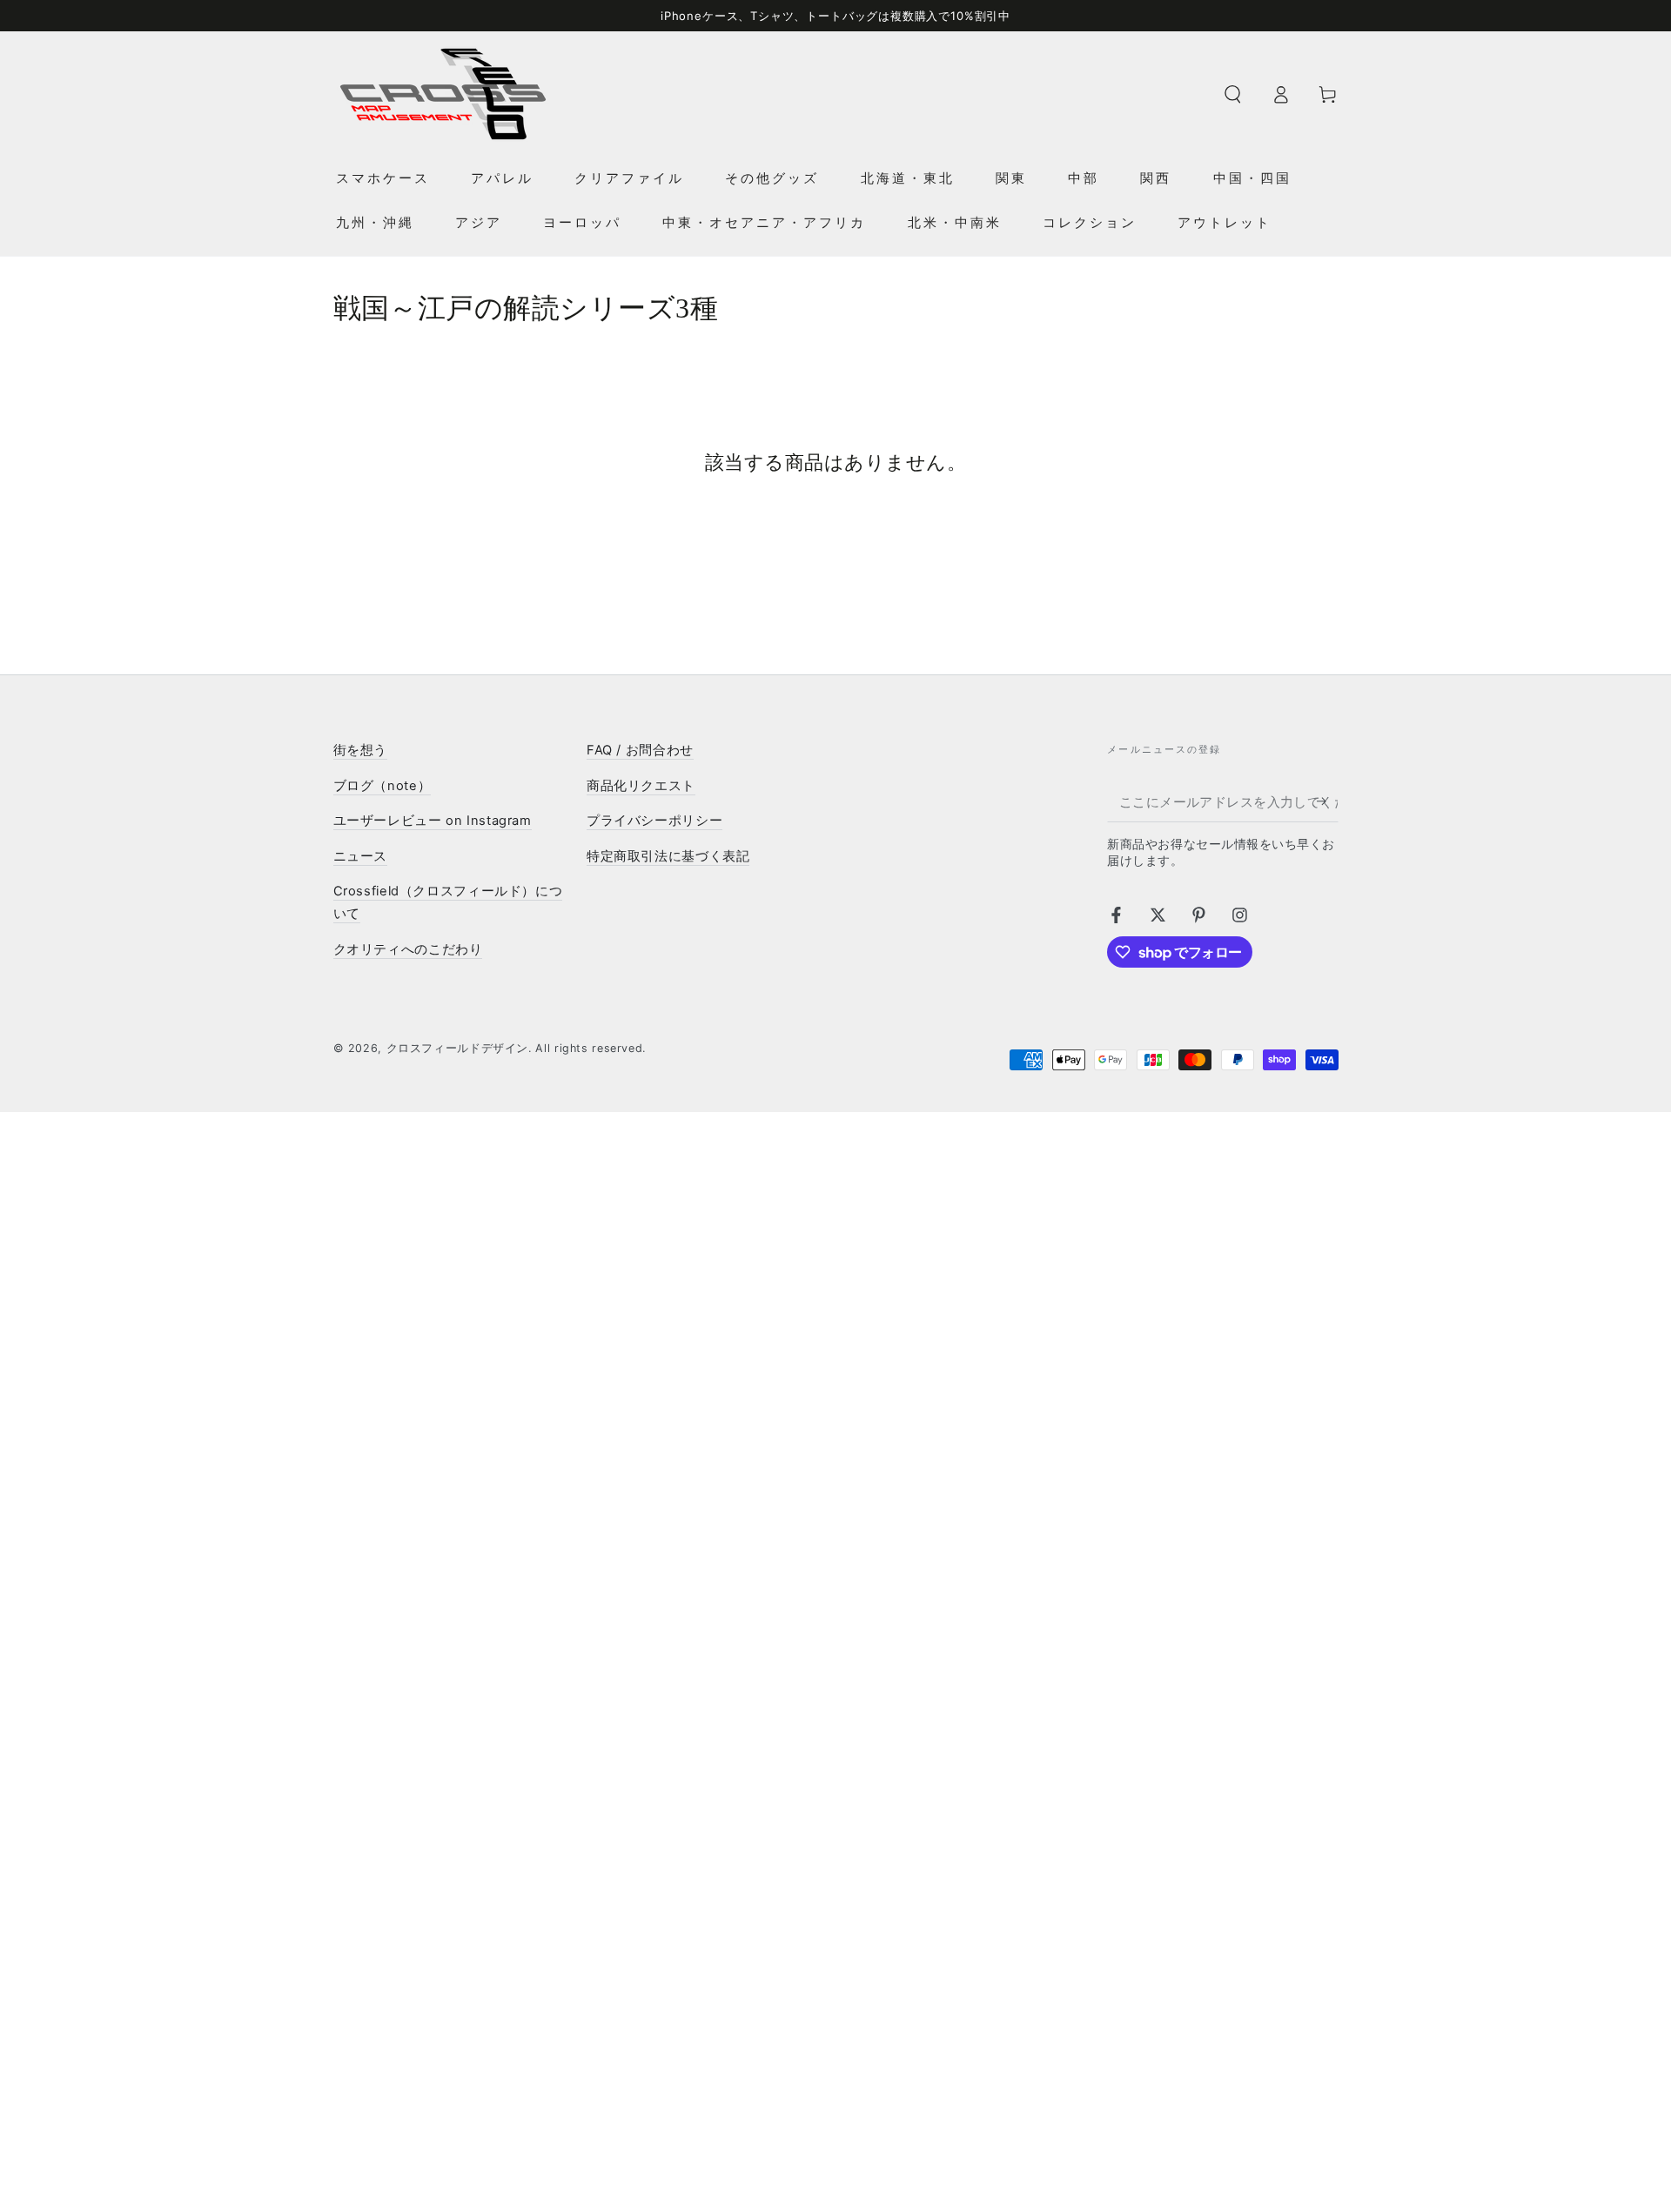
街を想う (361, 750)
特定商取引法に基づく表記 (668, 856)
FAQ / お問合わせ (640, 750)
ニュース (361, 856)
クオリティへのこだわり (408, 949)
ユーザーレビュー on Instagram (433, 821)
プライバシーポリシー (654, 821)
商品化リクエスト (641, 786)
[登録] (1327, 801)
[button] (1233, 94)
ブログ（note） (383, 786)
